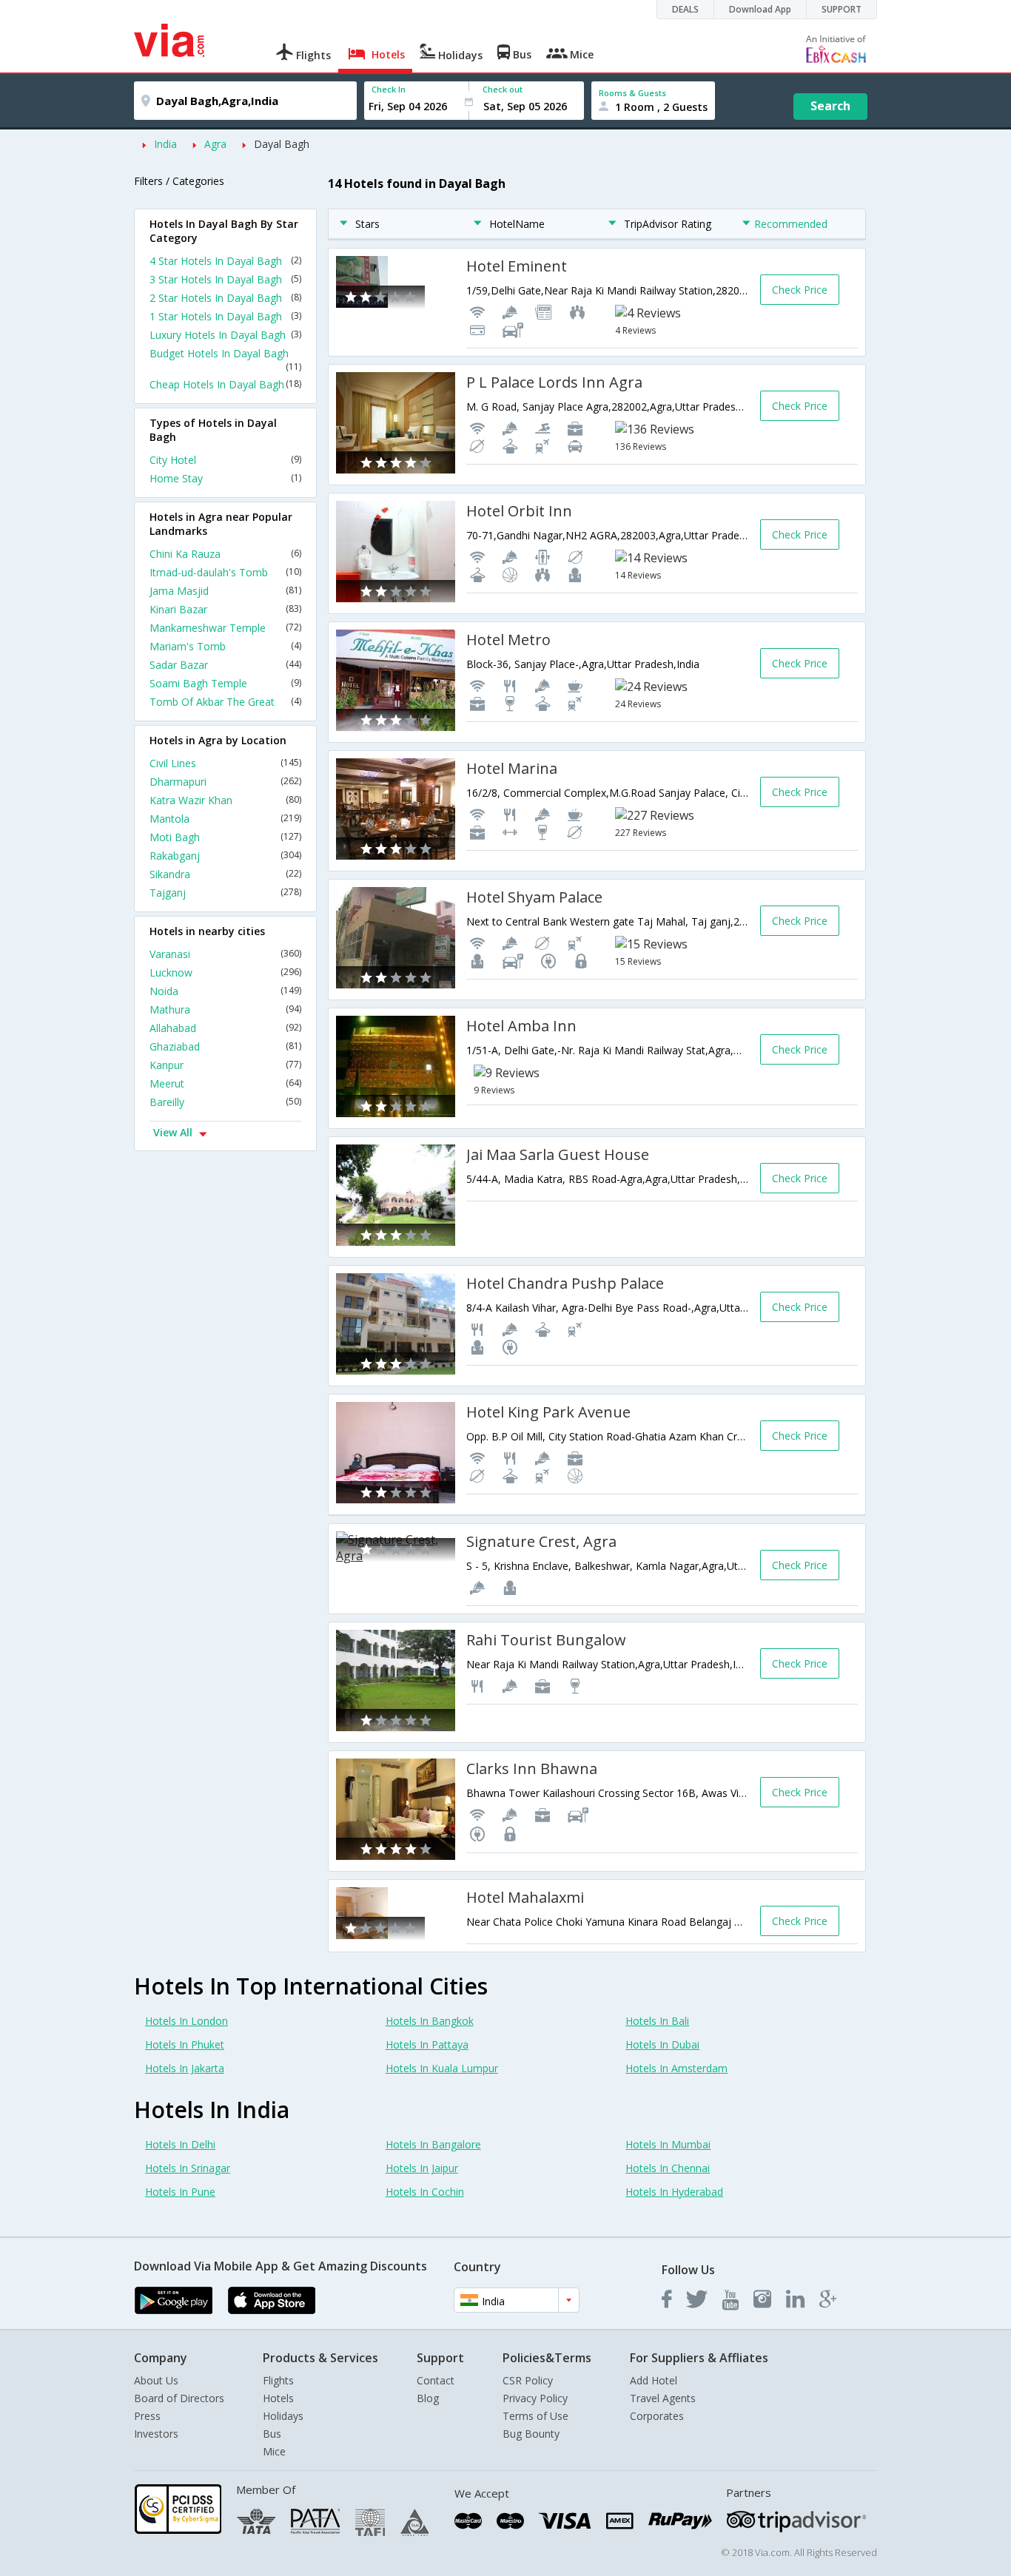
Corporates (657, 2416)
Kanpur (225, 1065)
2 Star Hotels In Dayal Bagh (225, 298)
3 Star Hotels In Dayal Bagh (225, 279)
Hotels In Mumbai (668, 2144)
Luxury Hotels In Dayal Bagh (225, 335)
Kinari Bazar (225, 609)
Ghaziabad (225, 1046)
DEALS (685, 9)
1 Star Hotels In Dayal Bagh (225, 316)
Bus (272, 2434)
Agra (215, 144)
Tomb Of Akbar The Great (225, 702)
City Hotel (225, 460)
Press (147, 2416)
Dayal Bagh (282, 144)
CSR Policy (528, 2380)
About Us (156, 2380)
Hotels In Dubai (662, 2044)
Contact (436, 2380)
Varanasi (225, 954)
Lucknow (225, 972)
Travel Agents (663, 2398)
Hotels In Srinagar (188, 2168)
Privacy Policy (535, 2398)
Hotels (278, 2398)
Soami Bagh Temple (225, 683)
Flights (278, 2380)
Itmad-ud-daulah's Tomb (225, 572)
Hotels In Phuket (185, 2044)
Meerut (225, 1083)
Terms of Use (535, 2416)
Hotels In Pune (180, 2192)
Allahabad (225, 1028)
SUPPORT (842, 9)
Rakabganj (225, 856)
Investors (156, 2434)
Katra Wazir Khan (225, 800)
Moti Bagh (225, 837)
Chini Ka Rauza (225, 554)
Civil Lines (225, 763)
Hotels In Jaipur (422, 2168)
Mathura (225, 1009)
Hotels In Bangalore (433, 2144)
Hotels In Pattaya (427, 2044)
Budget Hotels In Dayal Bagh (225, 360)
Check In (389, 89)
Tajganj (225, 893)
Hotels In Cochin (425, 2192)
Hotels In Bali (657, 2021)
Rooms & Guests (632, 93)
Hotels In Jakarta (185, 2068)
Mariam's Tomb (225, 646)
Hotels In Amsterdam (676, 2068)
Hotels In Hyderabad (674, 2192)
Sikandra (225, 874)
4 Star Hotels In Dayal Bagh (225, 261)
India (165, 144)
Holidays (283, 2416)
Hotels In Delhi (180, 2144)
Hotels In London (187, 2021)
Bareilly (225, 1102)
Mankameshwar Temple (225, 628)
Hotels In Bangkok (430, 2021)
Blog (428, 2398)
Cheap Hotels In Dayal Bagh (225, 384)
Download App (760, 9)
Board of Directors (179, 2398)
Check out (503, 89)
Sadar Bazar (225, 665)
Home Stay (225, 478)
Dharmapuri (225, 782)
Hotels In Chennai (668, 2168)
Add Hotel (654, 2380)
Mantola (225, 819)
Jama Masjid (225, 591)
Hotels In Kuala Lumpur (442, 2068)
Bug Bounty (531, 2434)
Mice (274, 2451)
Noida (225, 991)
